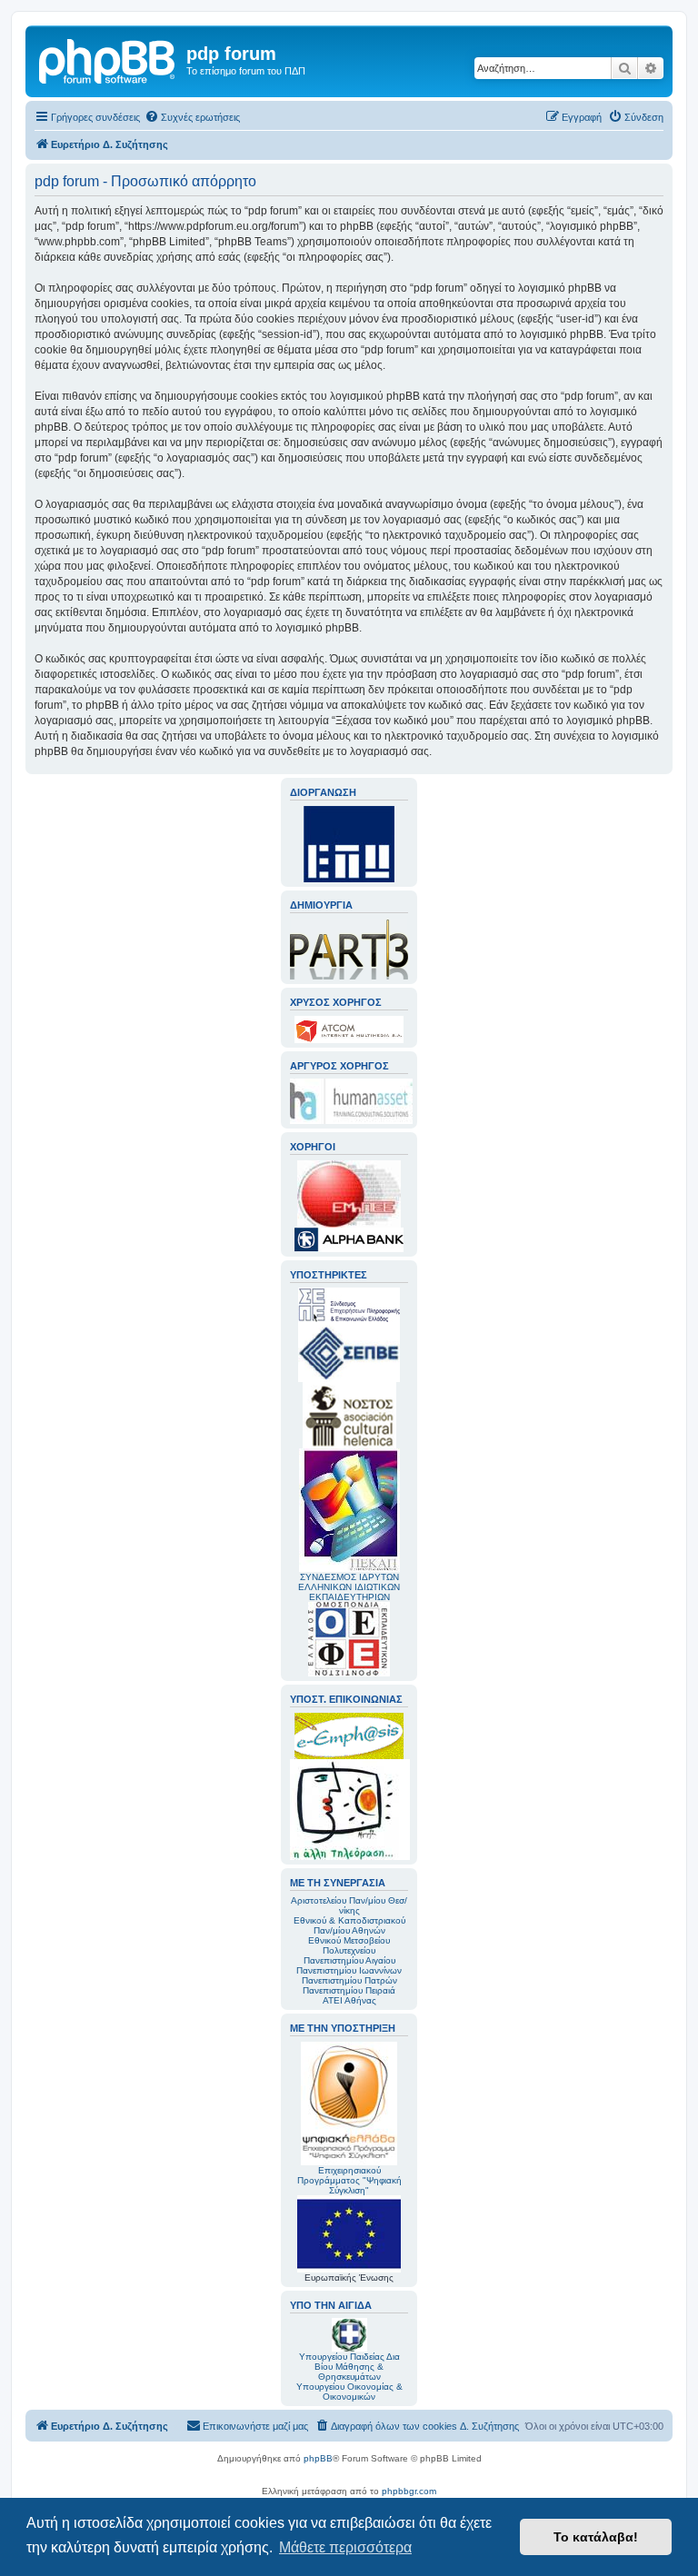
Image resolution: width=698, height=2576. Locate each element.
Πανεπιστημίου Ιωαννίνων (349, 1970)
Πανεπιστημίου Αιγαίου (349, 1960)
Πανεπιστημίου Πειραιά (349, 1990)
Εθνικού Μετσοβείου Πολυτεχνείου (349, 1945)
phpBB (318, 2458)
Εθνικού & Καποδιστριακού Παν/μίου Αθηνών (349, 1925)
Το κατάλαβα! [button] (596, 2537)
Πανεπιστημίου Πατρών (349, 1980)
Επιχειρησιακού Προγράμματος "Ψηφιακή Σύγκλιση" (349, 2180)
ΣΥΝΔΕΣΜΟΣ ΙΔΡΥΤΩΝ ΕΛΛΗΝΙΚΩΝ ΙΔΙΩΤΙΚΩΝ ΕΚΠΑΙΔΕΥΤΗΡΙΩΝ (349, 1587)
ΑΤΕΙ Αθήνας (349, 2000)
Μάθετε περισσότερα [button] (345, 2547)
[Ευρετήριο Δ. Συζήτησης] (108, 59)
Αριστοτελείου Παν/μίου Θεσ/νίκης (349, 1905)
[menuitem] (192, 117)
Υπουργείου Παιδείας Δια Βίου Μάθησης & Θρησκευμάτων (349, 2367)
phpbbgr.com (409, 2491)
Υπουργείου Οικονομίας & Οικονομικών (349, 2392)
